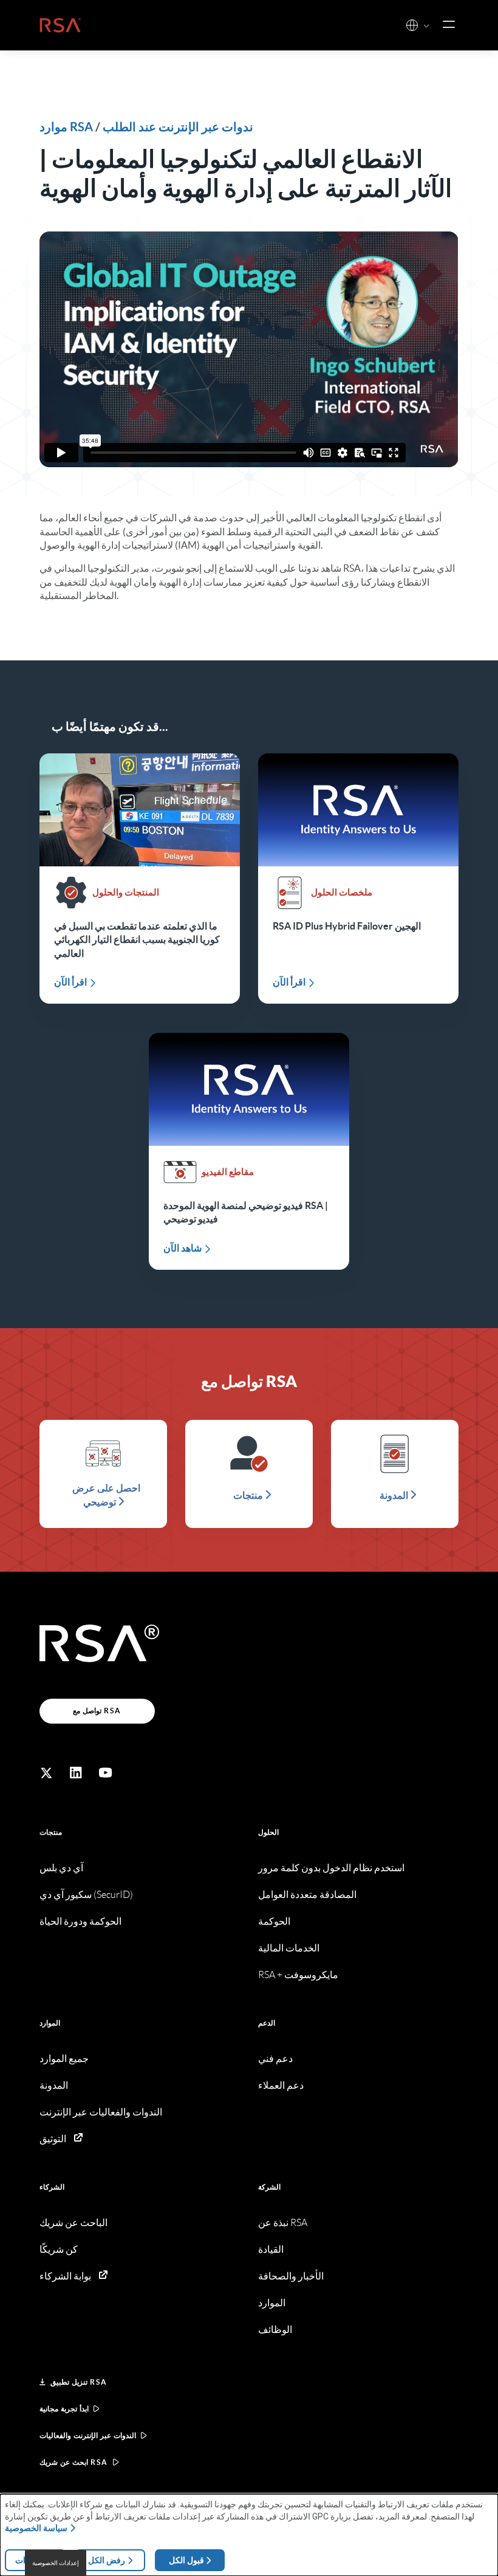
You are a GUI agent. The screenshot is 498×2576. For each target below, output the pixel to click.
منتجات (51, 1832)
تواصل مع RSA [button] (97, 1711)
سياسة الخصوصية (36, 2528)
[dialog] (249, 2535)
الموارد (50, 2023)
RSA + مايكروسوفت (298, 1975)
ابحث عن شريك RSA (74, 2462)
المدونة (54, 2085)
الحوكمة (274, 1921)
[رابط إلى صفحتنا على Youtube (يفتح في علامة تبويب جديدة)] (106, 1773)
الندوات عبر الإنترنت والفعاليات (88, 2435)
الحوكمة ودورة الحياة (80, 1921)
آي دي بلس (61, 1868)
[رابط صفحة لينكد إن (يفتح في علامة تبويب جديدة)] (76, 1773)
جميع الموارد (64, 2059)
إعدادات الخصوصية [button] (56, 2563)
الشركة (269, 2187)
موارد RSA (66, 127)
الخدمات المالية (289, 1948)
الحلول (268, 1832)
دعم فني (275, 2059)
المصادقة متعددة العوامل (307, 1895)
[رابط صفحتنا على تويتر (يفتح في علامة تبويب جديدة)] (46, 1773)
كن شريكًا (59, 2249)
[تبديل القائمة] (449, 25)
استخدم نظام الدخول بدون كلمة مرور (331, 1868)
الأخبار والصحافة (291, 2276)
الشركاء (52, 2187)
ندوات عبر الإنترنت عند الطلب (178, 127)
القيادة (271, 2249)
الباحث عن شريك (73, 2223)
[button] (426, 26)
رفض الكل (107, 2560)
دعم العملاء (281, 2085)
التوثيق (53, 2139)
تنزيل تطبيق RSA (79, 2382)
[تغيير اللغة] (412, 25)
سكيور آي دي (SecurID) (86, 1895)
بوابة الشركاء (65, 2276)
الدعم (267, 2023)
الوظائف (275, 2330)
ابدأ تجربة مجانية (64, 2409)
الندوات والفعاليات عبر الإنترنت (101, 2112)
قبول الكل (186, 2560)
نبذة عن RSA (283, 2223)
